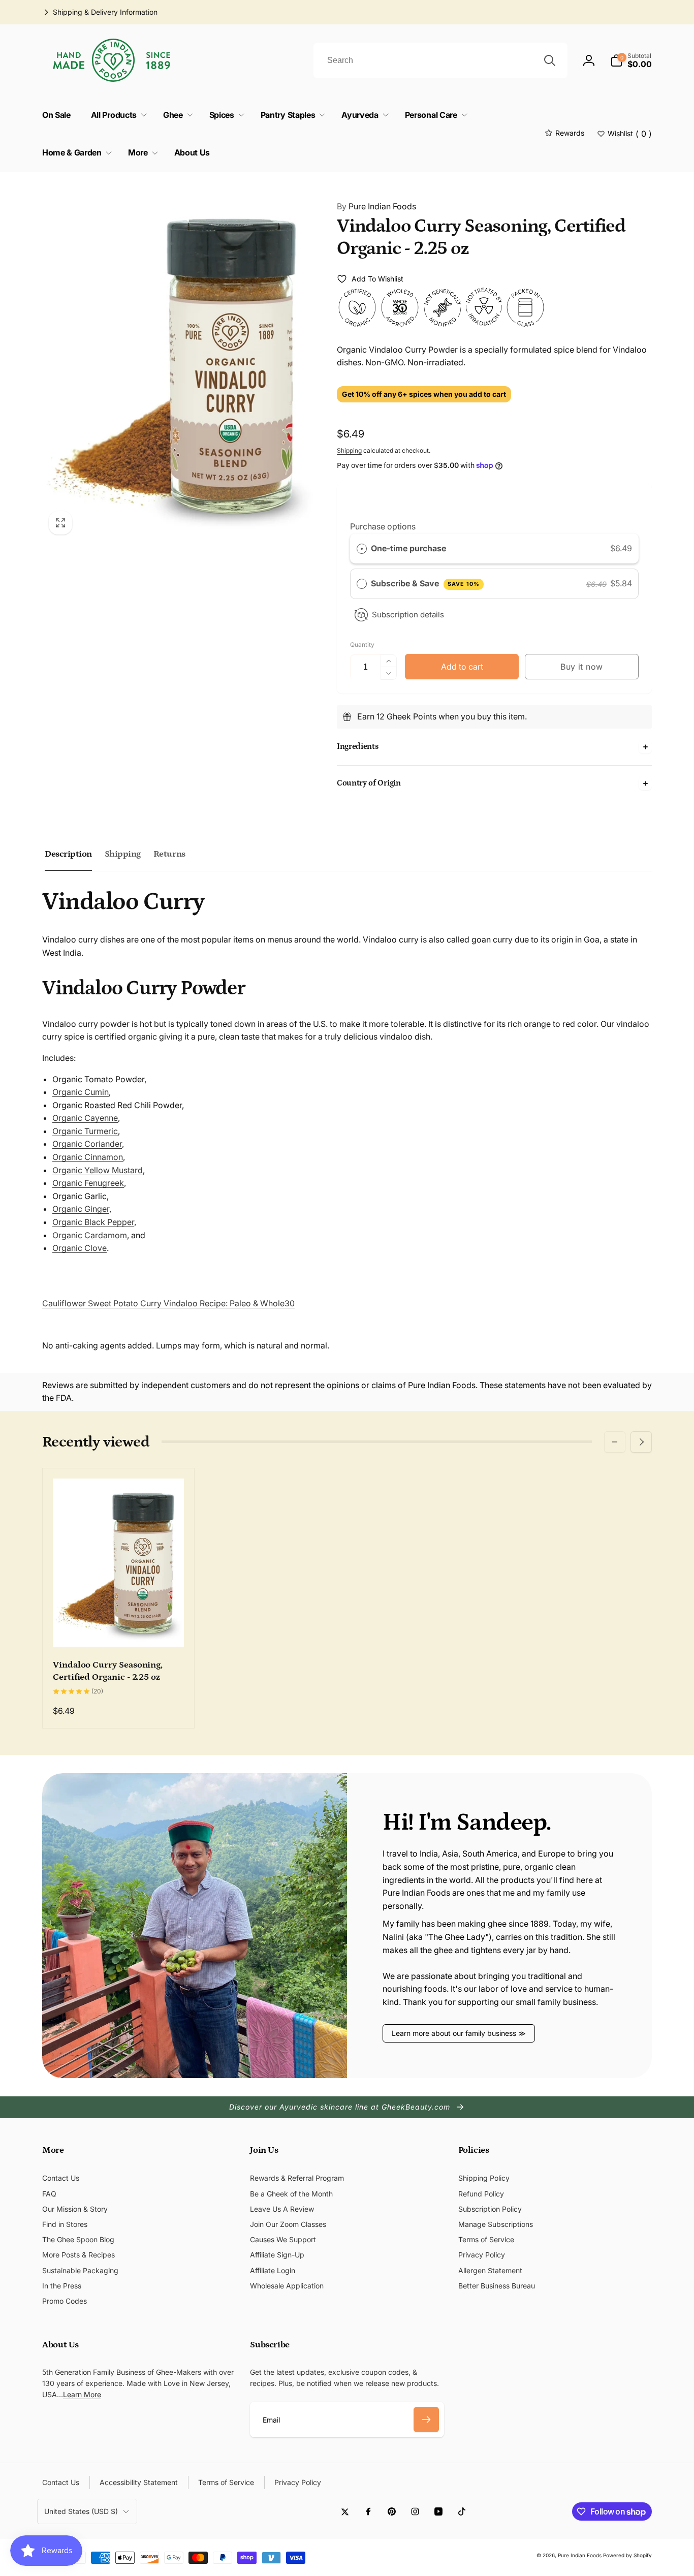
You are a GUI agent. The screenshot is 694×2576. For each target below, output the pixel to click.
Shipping (349, 450)
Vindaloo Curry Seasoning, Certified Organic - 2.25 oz (108, 1671)
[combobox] (440, 60)
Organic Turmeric (85, 1131)
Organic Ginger (81, 1209)
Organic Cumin (81, 1092)
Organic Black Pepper (93, 1222)
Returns (169, 854)
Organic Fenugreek (88, 1183)
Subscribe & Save (425, 583)
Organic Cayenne (85, 1118)
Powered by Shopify (627, 2555)
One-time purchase (408, 548)
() (630, 134)
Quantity (362, 645)
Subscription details (408, 615)
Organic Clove (80, 1248)
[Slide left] (615, 1442)
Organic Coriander (87, 1144)
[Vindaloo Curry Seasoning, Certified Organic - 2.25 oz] (119, 1628)
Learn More (82, 2394)
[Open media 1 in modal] (179, 365)
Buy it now (582, 667)
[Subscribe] (426, 2420)
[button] (631, 60)
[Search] (550, 60)
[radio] (362, 549)
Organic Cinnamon (88, 1157)
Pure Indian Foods (376, 206)
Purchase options (383, 526)
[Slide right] (641, 1442)
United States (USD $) (81, 2511)
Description (68, 854)
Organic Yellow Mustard (98, 1170)
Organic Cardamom (90, 1235)
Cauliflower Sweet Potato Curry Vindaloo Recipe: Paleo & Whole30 (168, 1303)
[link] (100, 12)
